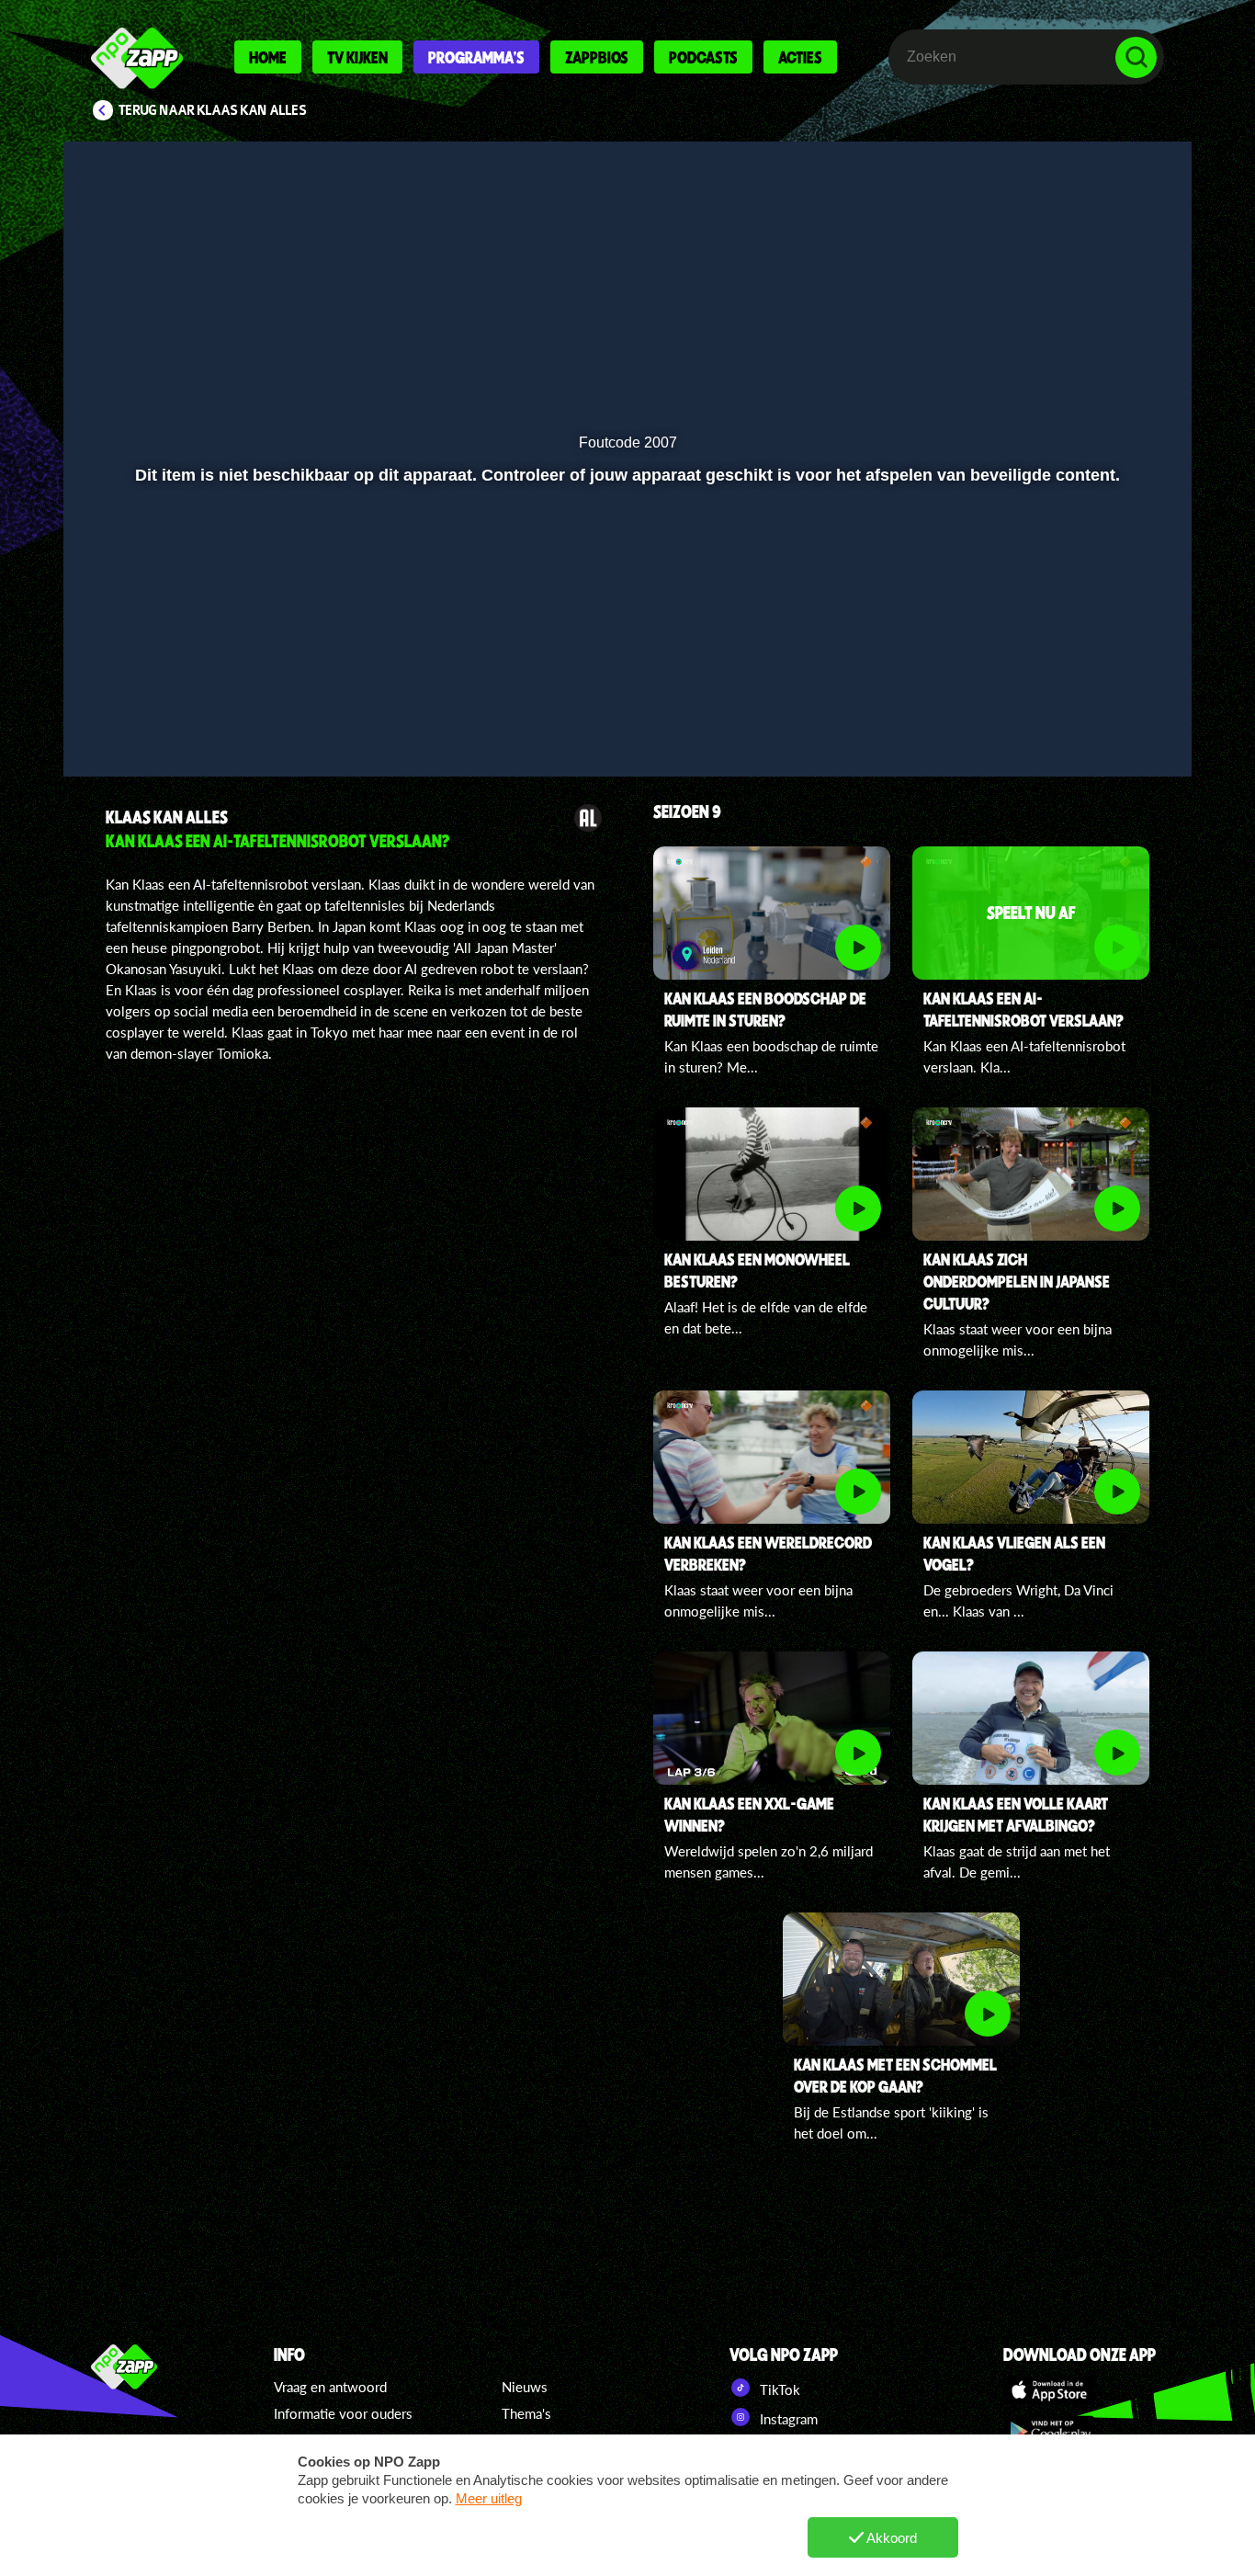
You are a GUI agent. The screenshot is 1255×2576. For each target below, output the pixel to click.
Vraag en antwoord (330, 2387)
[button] (101, 736)
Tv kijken (357, 57)
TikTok (778, 2389)
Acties (800, 57)
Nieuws (525, 2387)
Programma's (476, 57)
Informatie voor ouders (343, 2413)
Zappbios (597, 57)
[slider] (625, 698)
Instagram (787, 2419)
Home (268, 57)
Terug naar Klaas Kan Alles (213, 110)
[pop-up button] (1116, 736)
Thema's (526, 2413)
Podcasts (703, 57)
